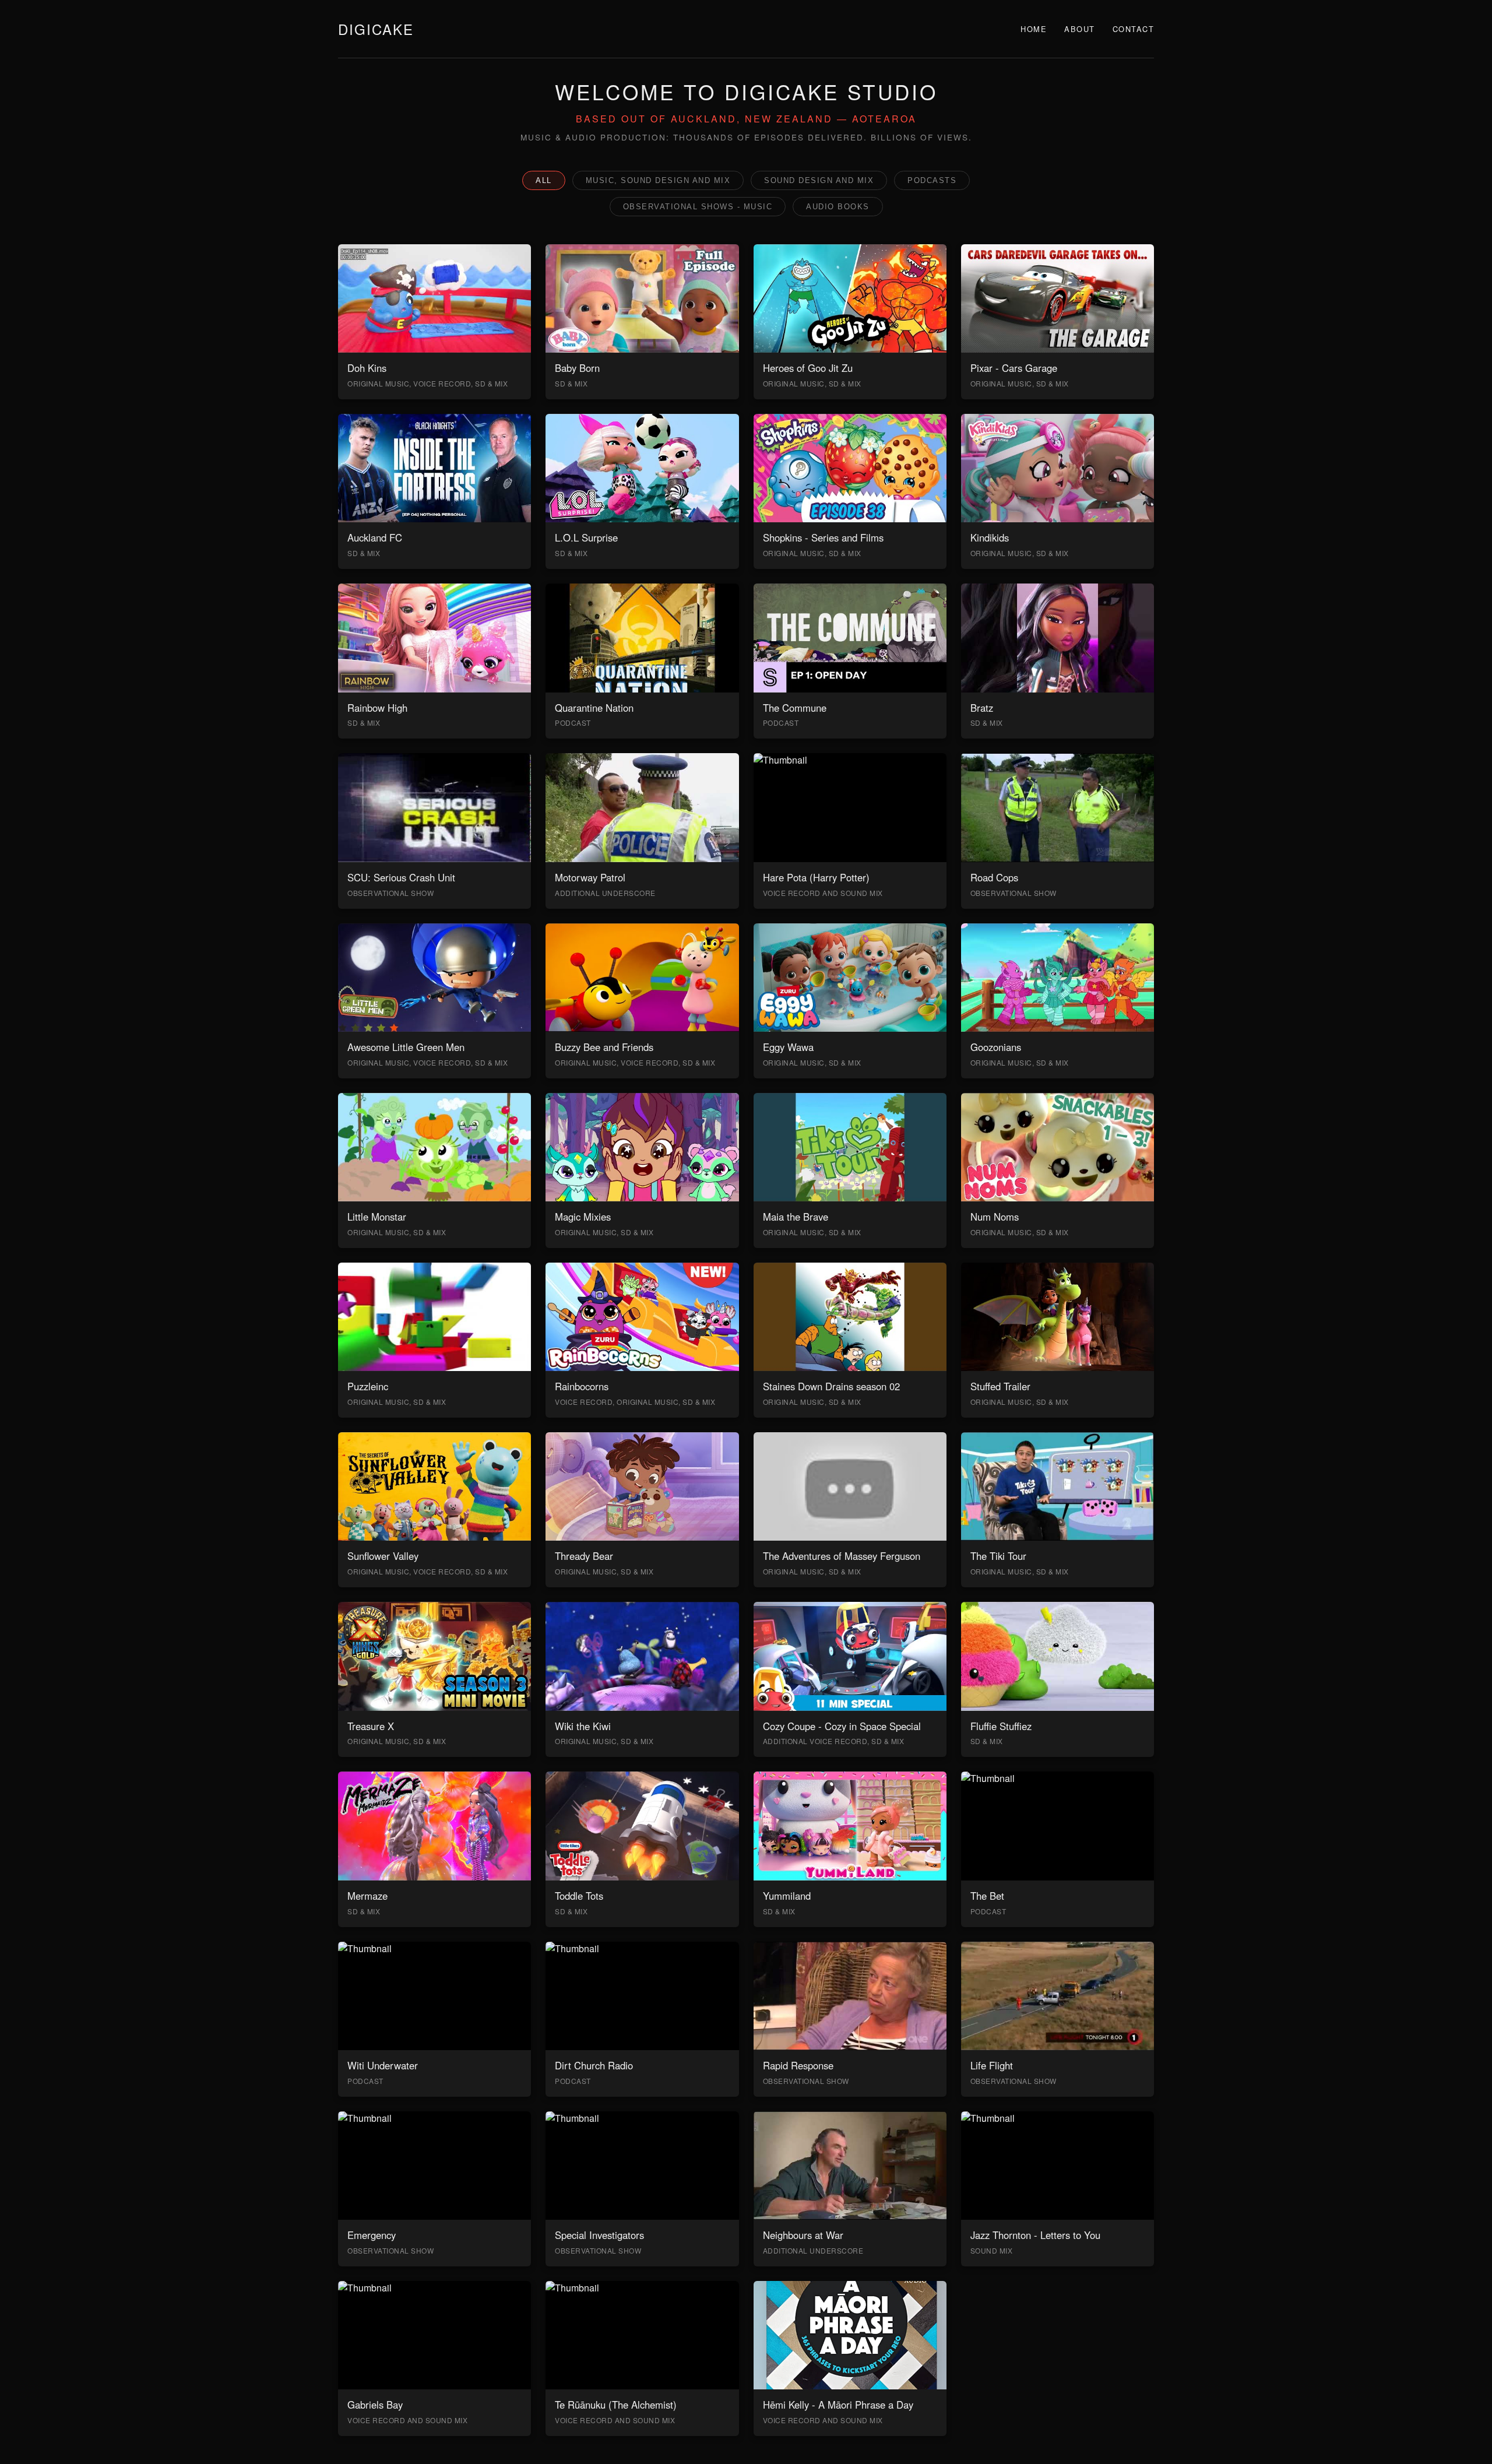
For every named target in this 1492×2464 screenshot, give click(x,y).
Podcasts (932, 180)
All (544, 180)
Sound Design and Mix (819, 180)
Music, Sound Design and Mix (658, 180)
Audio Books (838, 207)
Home (1034, 29)
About (1080, 29)
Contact (1134, 29)
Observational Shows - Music (698, 207)
